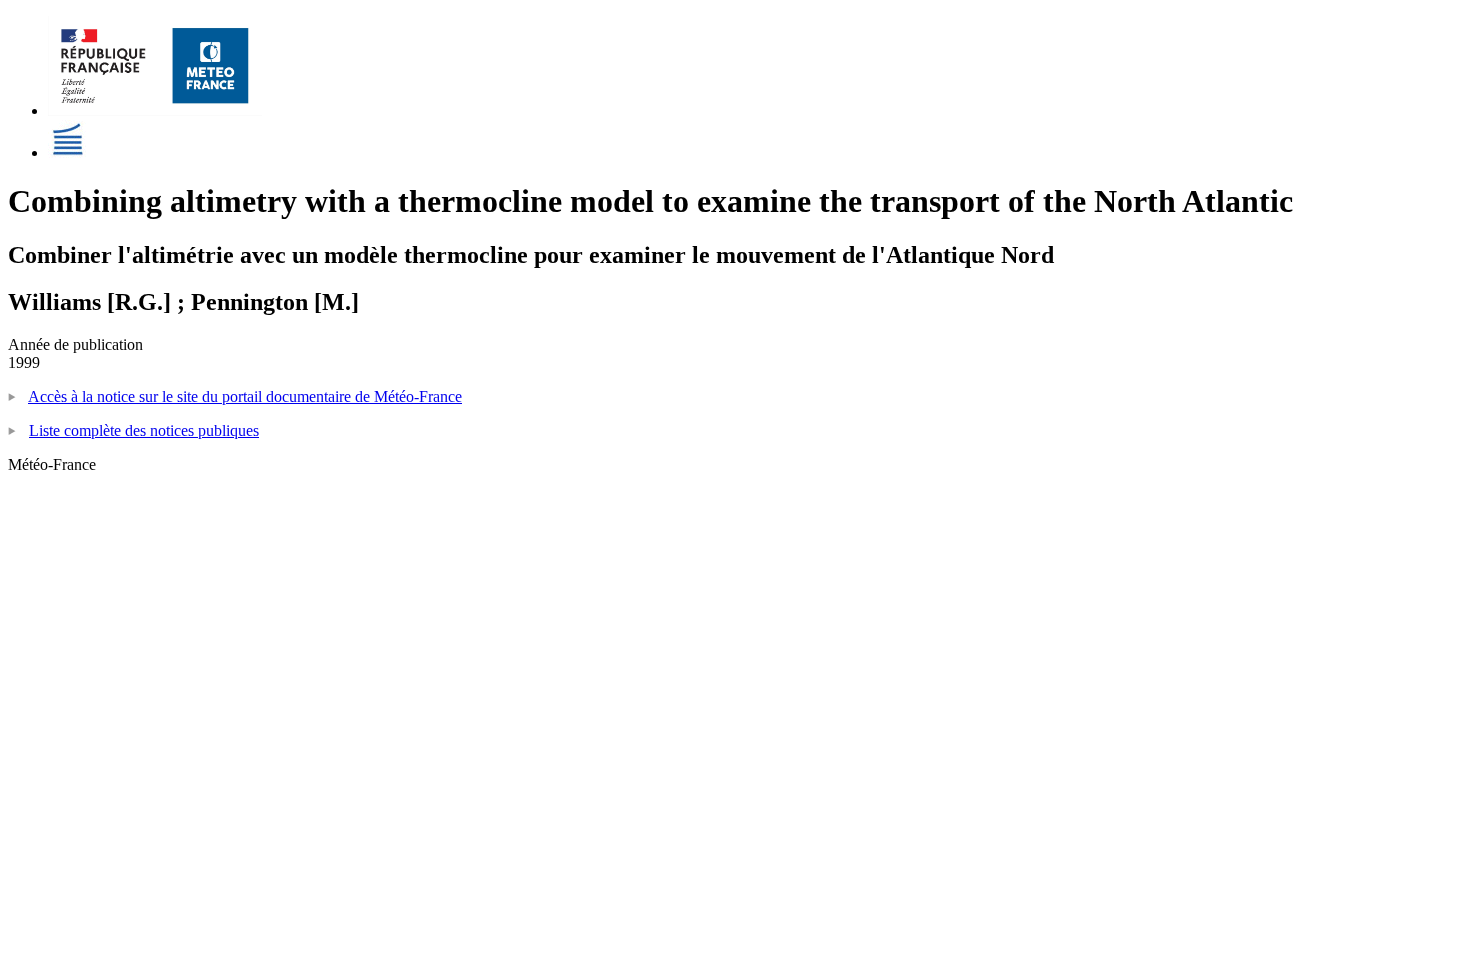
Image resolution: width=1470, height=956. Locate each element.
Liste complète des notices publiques (144, 430)
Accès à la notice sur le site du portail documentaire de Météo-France (245, 396)
